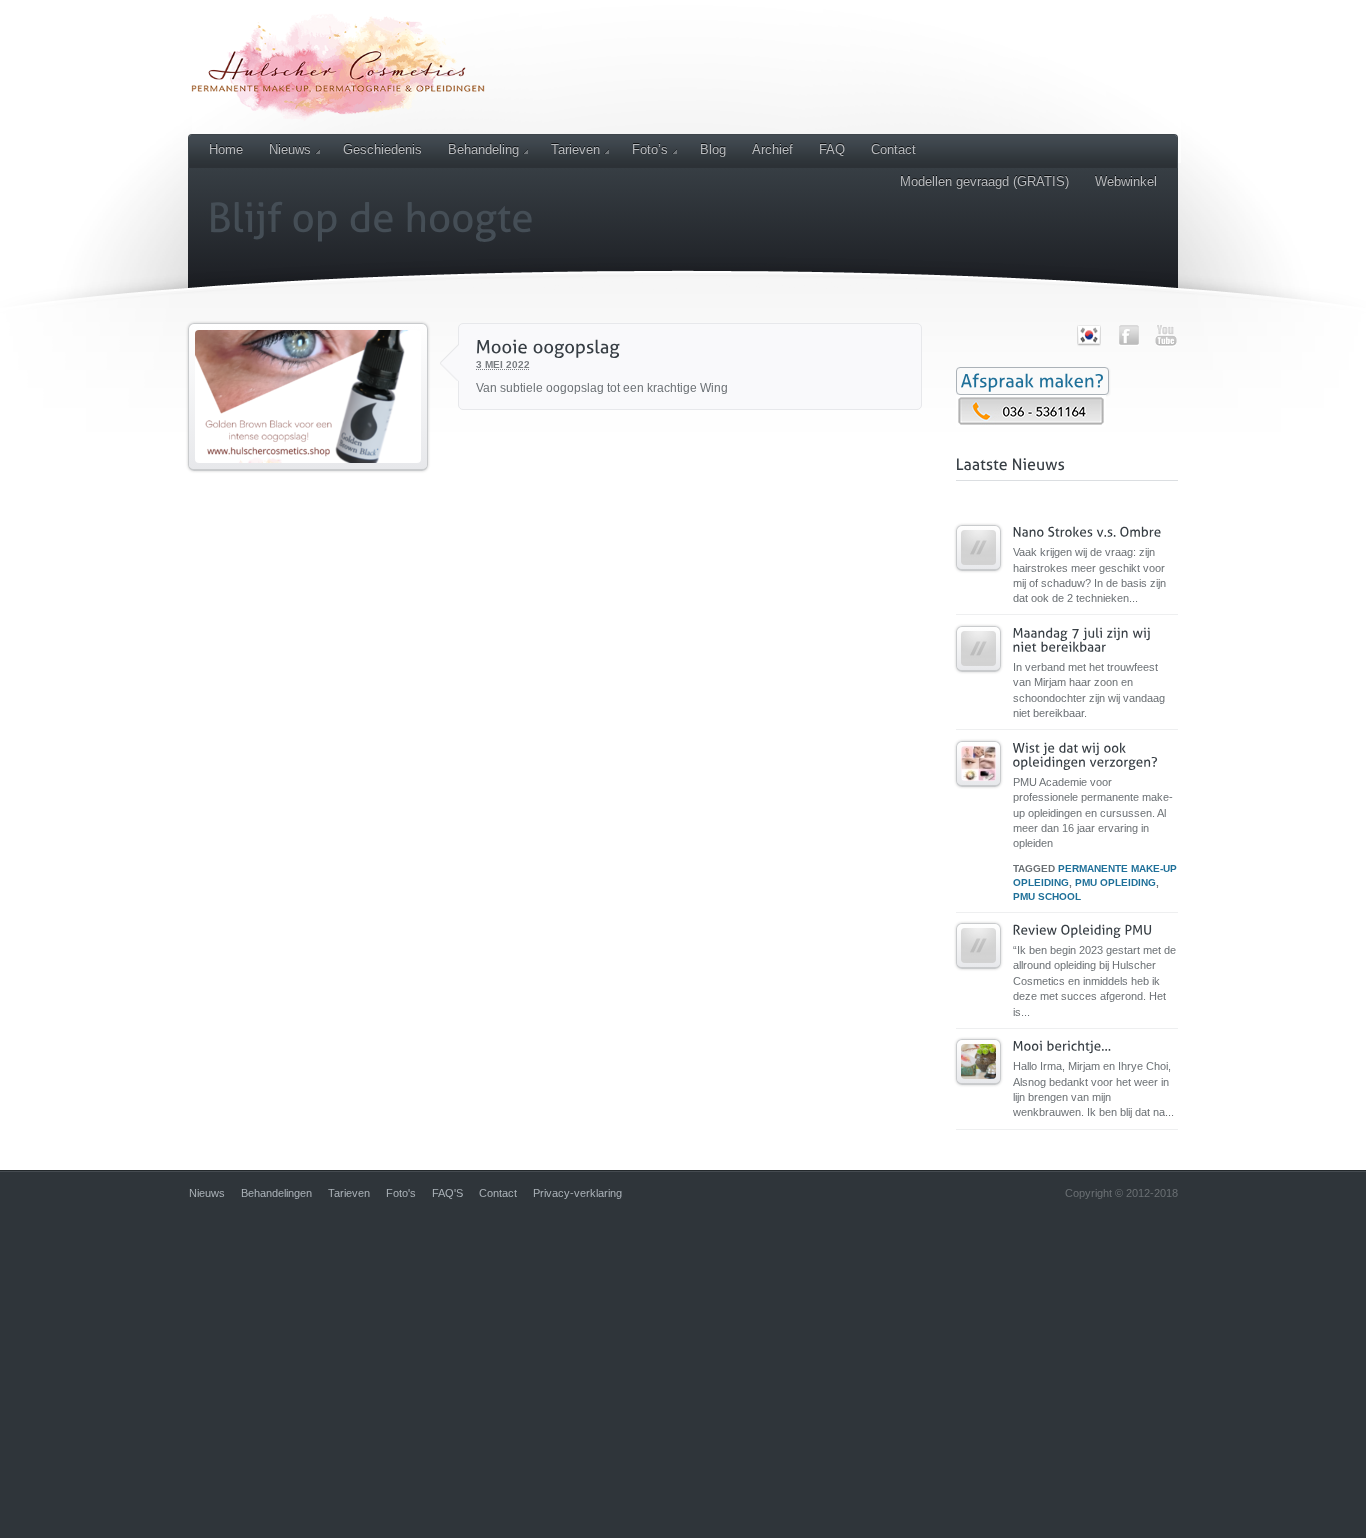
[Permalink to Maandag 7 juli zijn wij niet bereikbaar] (978, 680)
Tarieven (575, 149)
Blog (713, 149)
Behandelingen (276, 1193)
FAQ (832, 149)
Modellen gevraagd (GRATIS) (984, 181)
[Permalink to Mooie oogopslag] (308, 479)
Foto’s (650, 149)
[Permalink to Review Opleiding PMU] (978, 977)
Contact (893, 149)
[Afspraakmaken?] (1032, 381)
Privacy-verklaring (577, 1193)
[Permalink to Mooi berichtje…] (978, 1093)
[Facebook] (1129, 335)
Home (226, 149)
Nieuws (290, 149)
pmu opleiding (1115, 882)
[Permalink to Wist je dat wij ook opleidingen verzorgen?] (978, 795)
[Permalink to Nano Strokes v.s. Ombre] (978, 579)
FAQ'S (447, 1193)
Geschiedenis (382, 149)
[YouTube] (1166, 335)
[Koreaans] (1089, 342)
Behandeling (483, 149)
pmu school (1047, 896)
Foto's (401, 1193)
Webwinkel (1126, 181)
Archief (772, 149)
